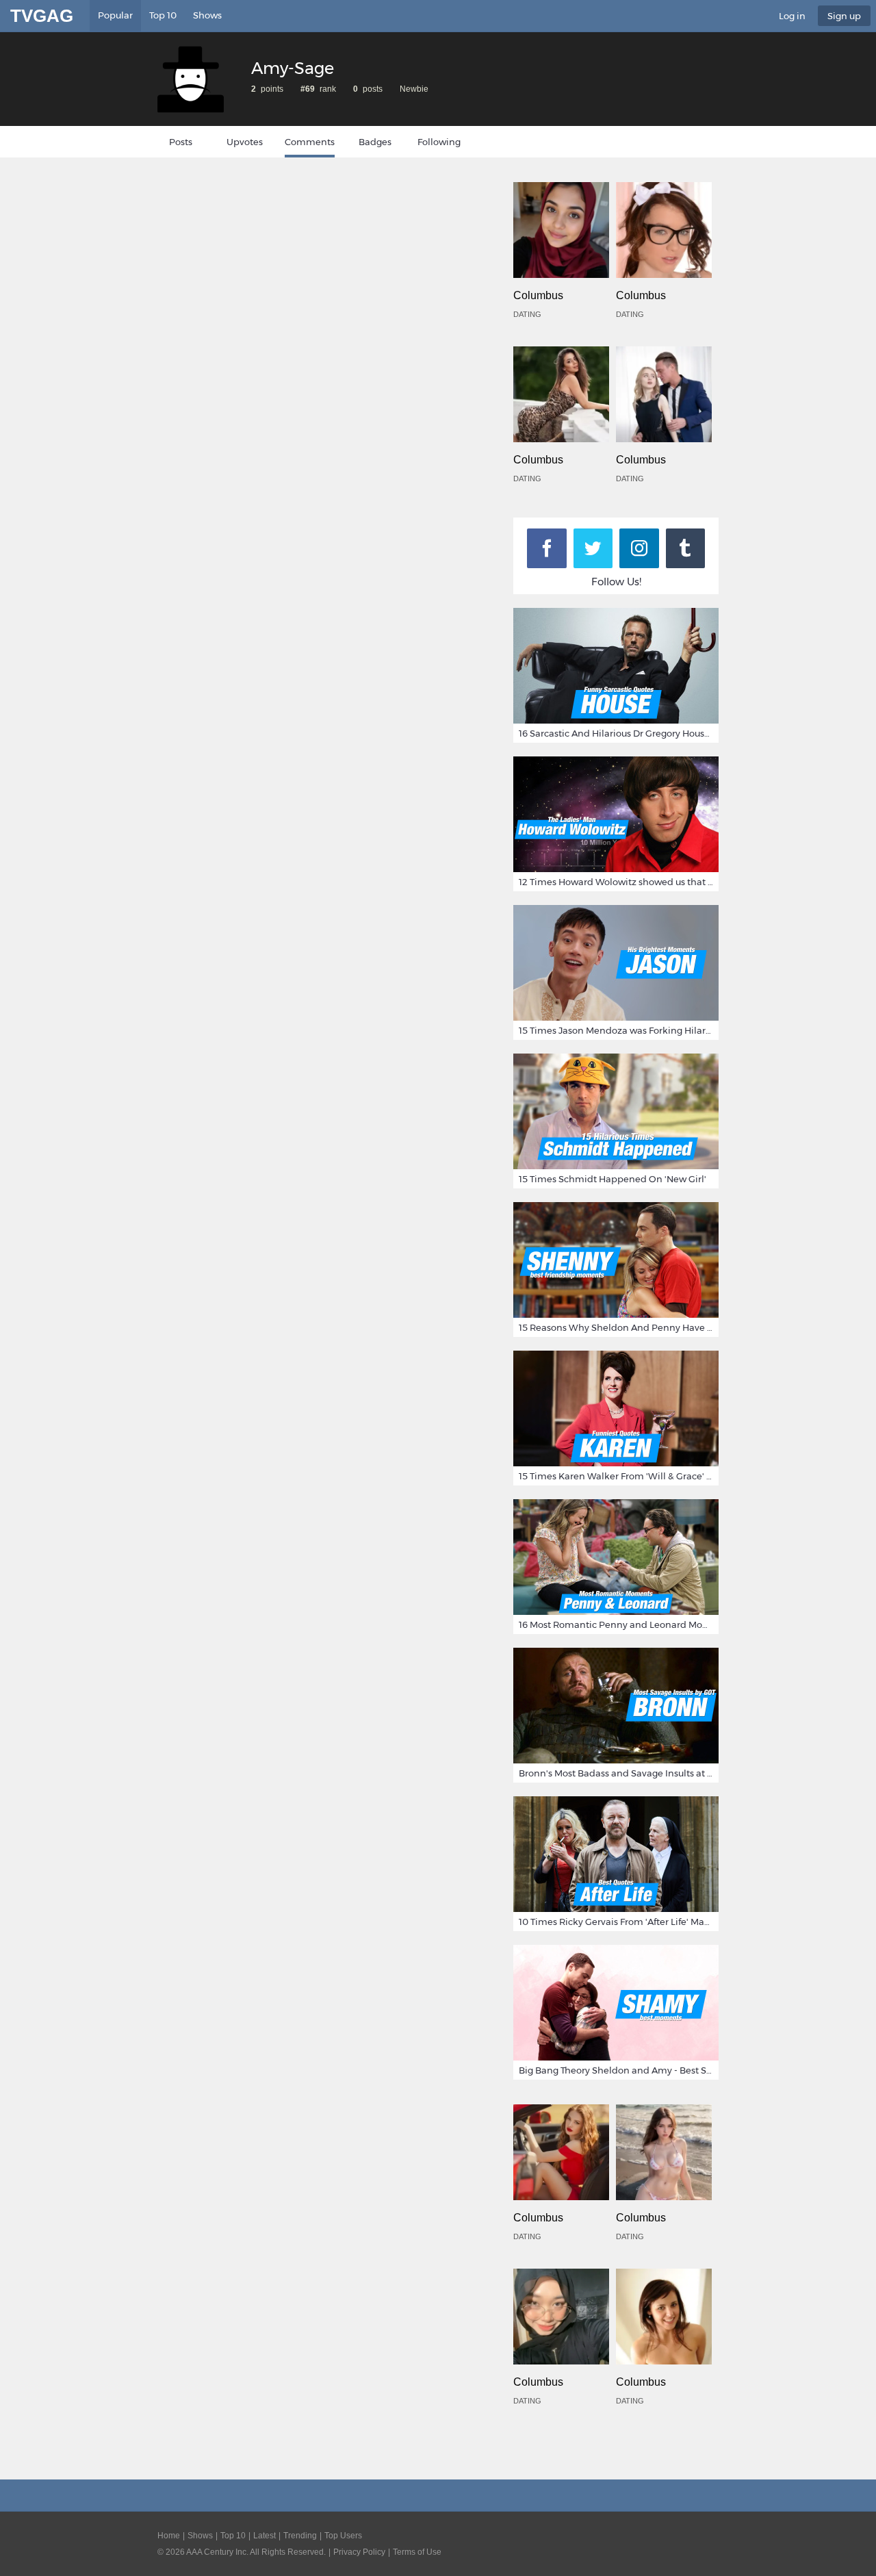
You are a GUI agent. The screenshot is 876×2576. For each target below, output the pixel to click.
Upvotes (245, 142)
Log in (792, 16)
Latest (265, 2536)
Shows (207, 15)
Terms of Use (417, 2552)
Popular (115, 15)
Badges (375, 142)
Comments (310, 142)
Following (439, 142)
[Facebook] (547, 548)
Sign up (844, 16)
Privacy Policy (359, 2552)
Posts (181, 142)
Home (169, 2536)
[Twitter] (593, 548)
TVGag (42, 16)
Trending (300, 2536)
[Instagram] (639, 548)
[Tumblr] (686, 548)
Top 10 (163, 15)
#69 (308, 89)
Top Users (343, 2536)
